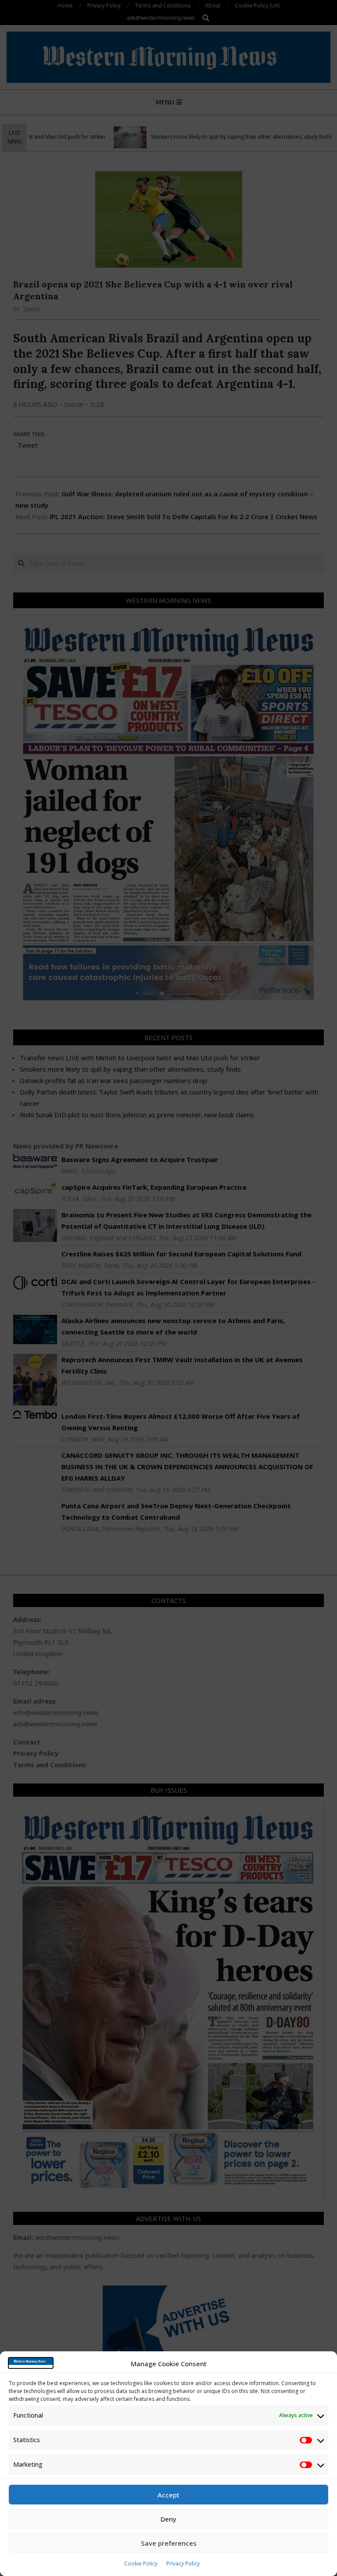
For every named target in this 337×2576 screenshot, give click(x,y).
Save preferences (169, 2543)
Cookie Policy (141, 2563)
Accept (168, 2495)
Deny (168, 2519)
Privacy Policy (183, 2563)
